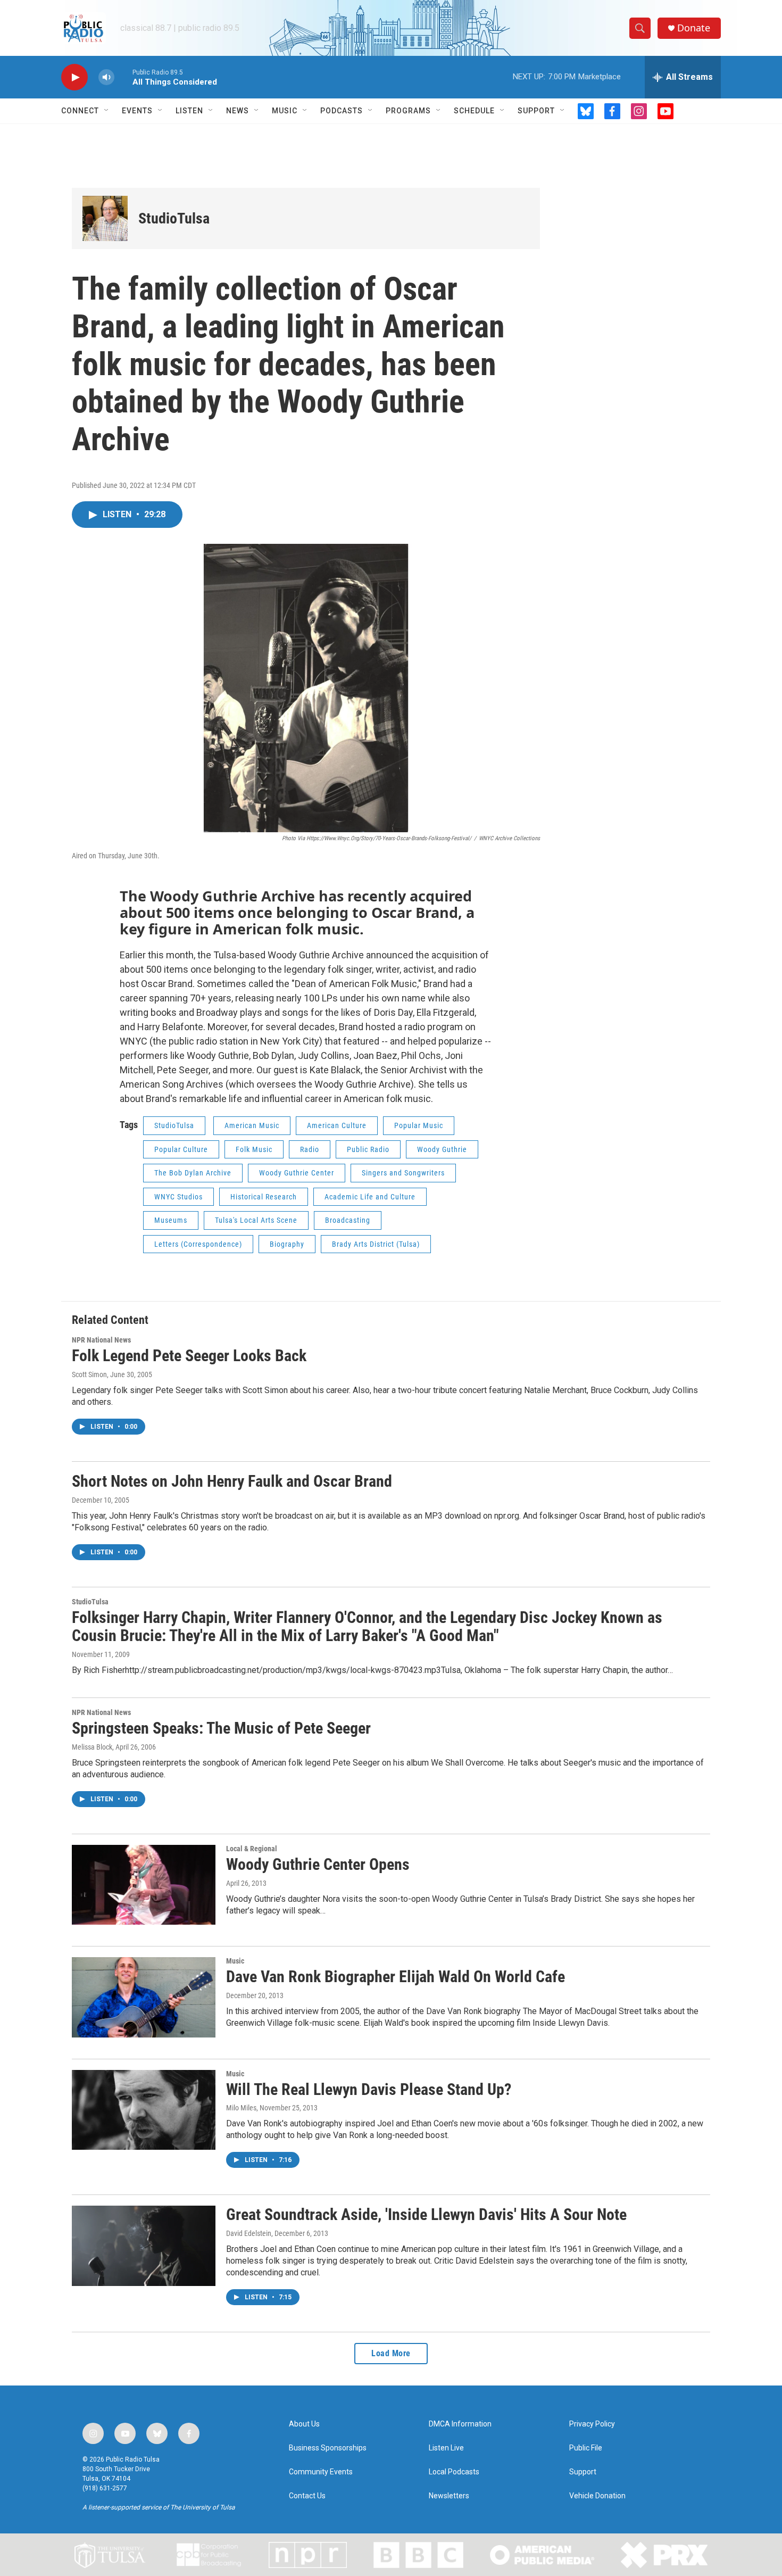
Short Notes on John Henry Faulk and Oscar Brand (232, 1481)
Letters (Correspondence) (198, 1244)
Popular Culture (181, 1149)
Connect (80, 111)
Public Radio (368, 1149)
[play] (74, 77)
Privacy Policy (592, 2424)
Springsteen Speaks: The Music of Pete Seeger (221, 1728)
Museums (171, 1220)
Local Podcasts (454, 2472)
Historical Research (264, 1197)
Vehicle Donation (597, 2496)
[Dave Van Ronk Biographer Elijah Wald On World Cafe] (144, 1997)
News (238, 111)
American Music (252, 1125)
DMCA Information (460, 2424)
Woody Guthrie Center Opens (318, 1864)
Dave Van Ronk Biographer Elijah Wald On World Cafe (396, 1977)
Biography (287, 1244)
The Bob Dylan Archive (193, 1173)
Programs (408, 111)
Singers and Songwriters (403, 1173)
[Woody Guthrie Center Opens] (144, 1885)
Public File (586, 2448)
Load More (391, 2353)
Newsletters (449, 2496)
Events (137, 111)
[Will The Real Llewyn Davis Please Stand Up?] (144, 2110)
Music (285, 111)
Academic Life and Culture (370, 1197)
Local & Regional (252, 1849)
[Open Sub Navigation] (107, 111)
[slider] (123, 77)
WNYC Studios (178, 1197)
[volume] (106, 77)
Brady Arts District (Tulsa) (376, 1244)
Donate (694, 28)
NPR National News (101, 1340)
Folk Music (254, 1149)
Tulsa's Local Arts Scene (256, 1220)
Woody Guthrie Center (297, 1173)
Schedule (474, 111)
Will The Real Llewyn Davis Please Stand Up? (369, 2089)
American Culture (337, 1125)
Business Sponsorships (328, 2448)
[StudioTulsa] (105, 218)
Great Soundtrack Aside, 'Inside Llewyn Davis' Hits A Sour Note (426, 2214)
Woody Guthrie (442, 1149)
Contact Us (307, 2496)
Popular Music (419, 1125)
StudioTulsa (174, 218)
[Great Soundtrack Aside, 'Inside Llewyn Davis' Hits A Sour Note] (144, 2246)
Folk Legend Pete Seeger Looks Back (189, 1356)
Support (536, 111)
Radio (310, 1149)
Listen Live (446, 2448)
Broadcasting (348, 1220)
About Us (304, 2424)
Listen (189, 111)
